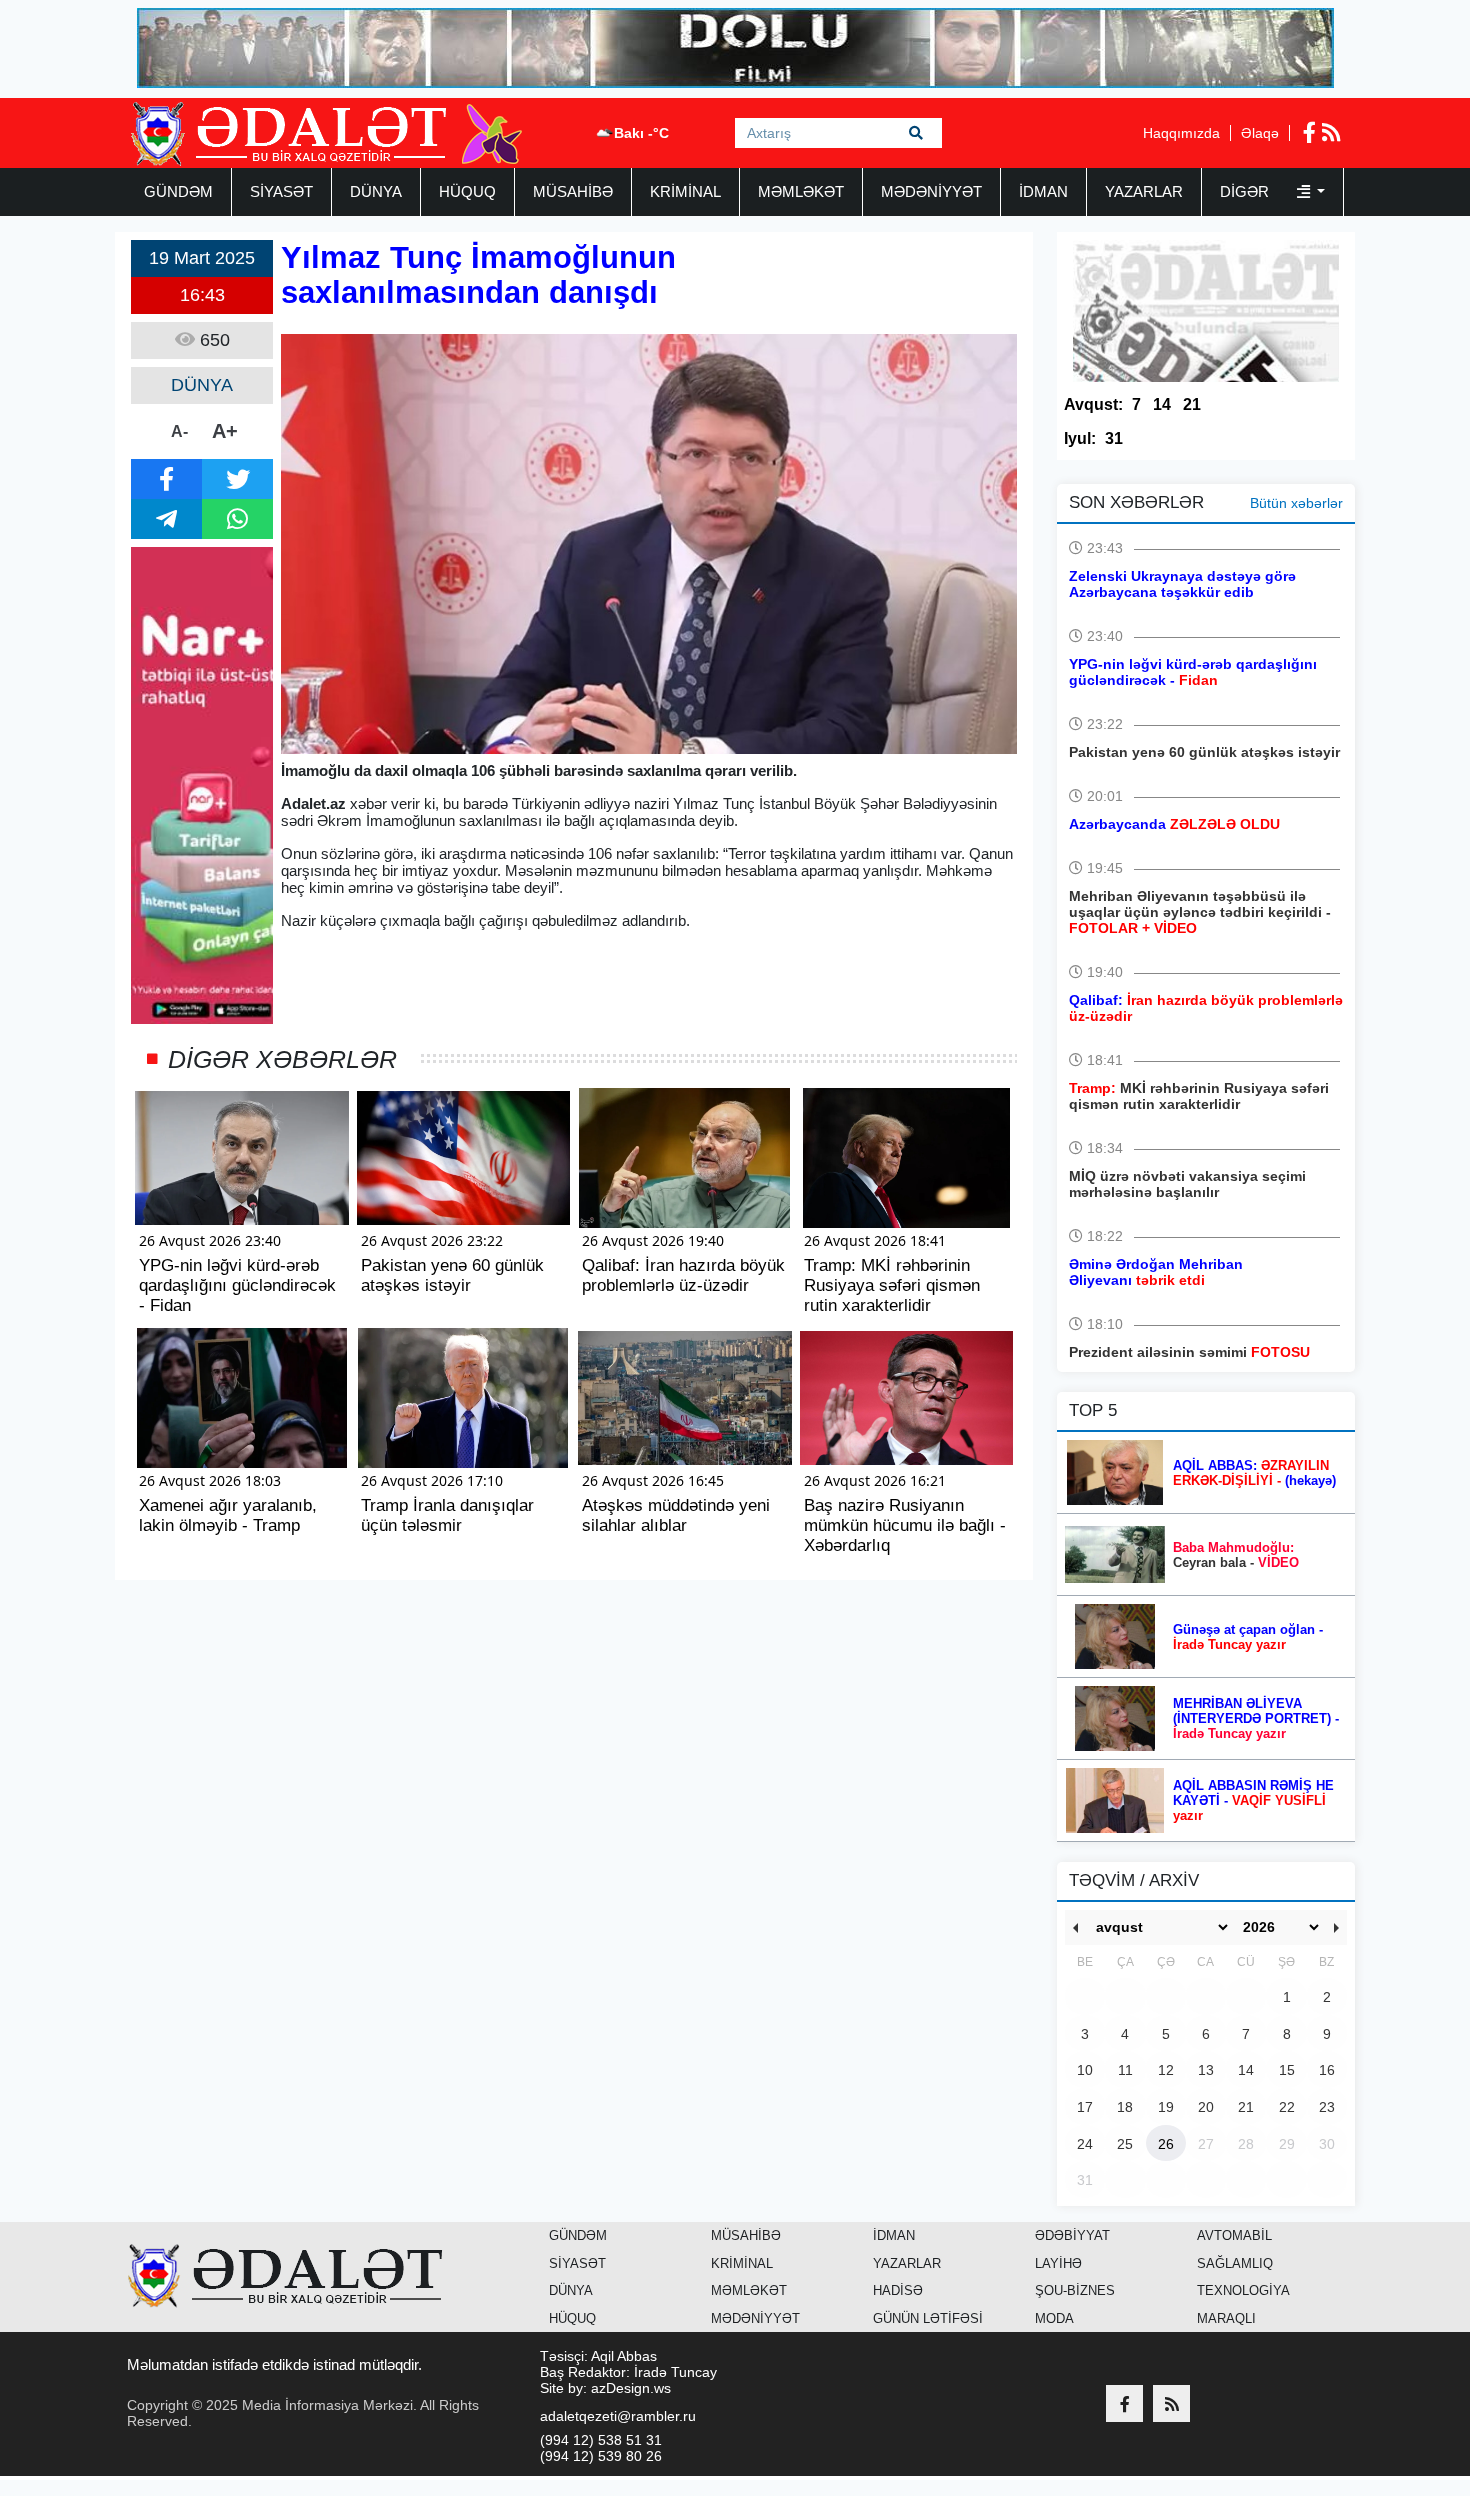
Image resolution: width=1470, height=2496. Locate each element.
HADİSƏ (898, 2290)
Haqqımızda (1181, 133)
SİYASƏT (281, 191)
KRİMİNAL (685, 191)
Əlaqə (1260, 133)
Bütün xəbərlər (1296, 503)
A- (179, 431)
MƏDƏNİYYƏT (931, 191)
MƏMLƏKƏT (801, 191)
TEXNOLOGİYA (1243, 2290)
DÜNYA (376, 191)
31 (1114, 438)
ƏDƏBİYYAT (1072, 2235)
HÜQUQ (467, 191)
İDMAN (1043, 191)
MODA (1054, 2318)
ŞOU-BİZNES (1075, 2290)
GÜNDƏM (178, 191)
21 (1192, 404)
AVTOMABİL (1234, 2235)
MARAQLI (1226, 2318)
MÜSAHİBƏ (573, 191)
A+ (225, 431)
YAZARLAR (1144, 191)
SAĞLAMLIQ (1235, 2263)
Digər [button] (1246, 191)
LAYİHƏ (1058, 2263)
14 (1162, 404)
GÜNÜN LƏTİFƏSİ (928, 2318)
